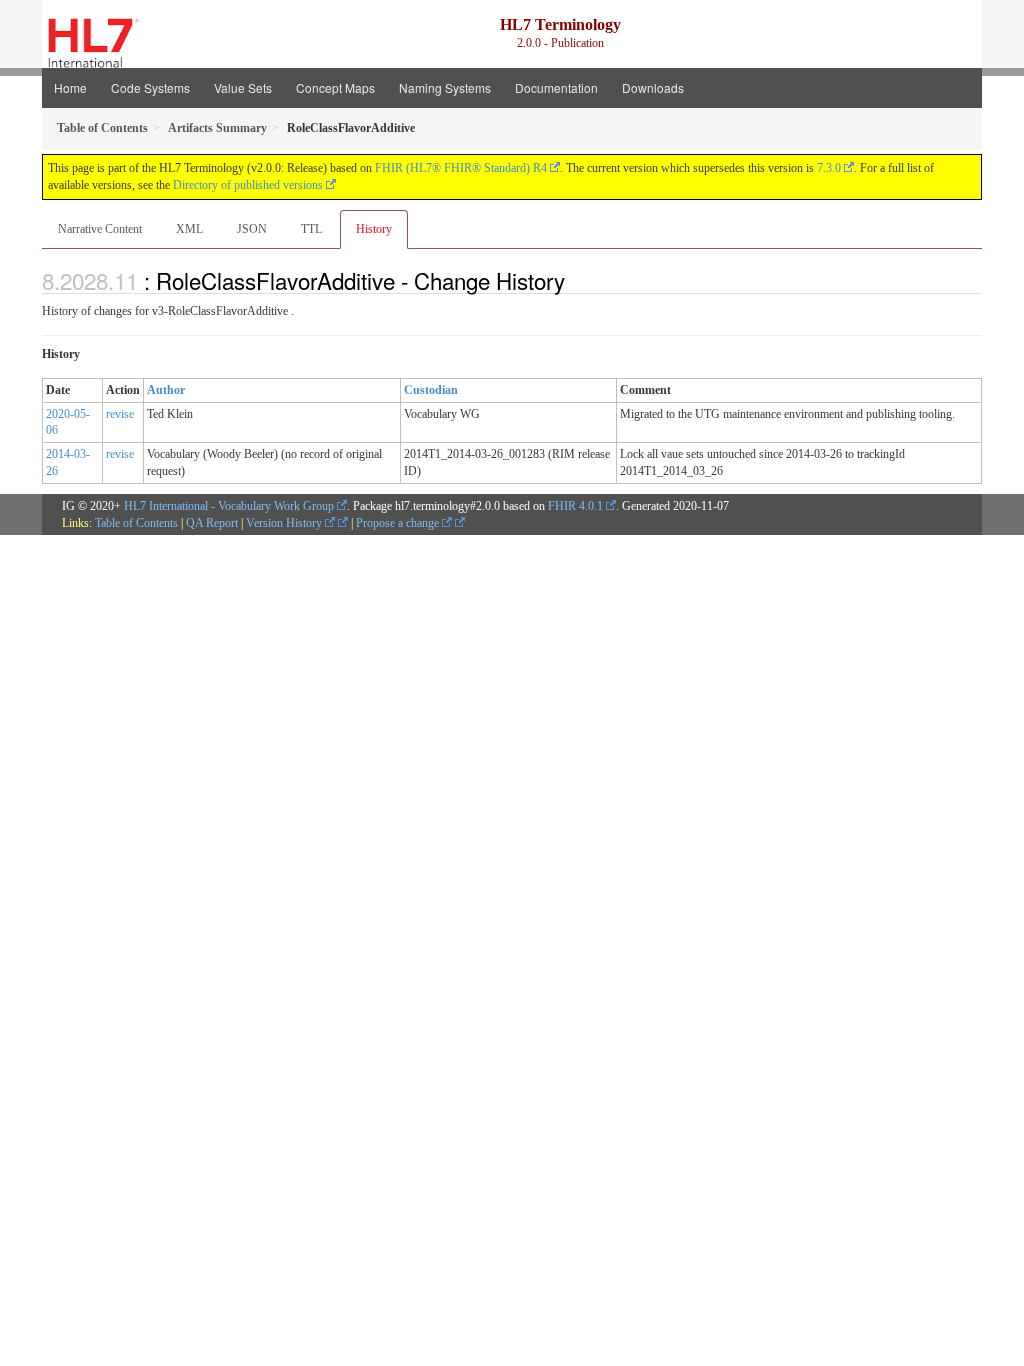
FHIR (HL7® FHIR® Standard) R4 (461, 168)
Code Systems (150, 87)
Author (166, 390)
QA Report (212, 523)
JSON (252, 229)
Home (70, 87)
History (374, 229)
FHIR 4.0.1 (575, 506)
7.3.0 (829, 168)
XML (189, 229)
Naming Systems (445, 87)
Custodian (431, 390)
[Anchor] (576, 280)
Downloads (653, 87)
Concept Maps (335, 87)
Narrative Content (100, 229)
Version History (285, 523)
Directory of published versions (248, 185)
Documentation (556, 87)
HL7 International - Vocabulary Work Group (229, 506)
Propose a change (399, 523)
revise (120, 414)
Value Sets (243, 87)
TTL (311, 229)
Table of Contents (136, 523)
